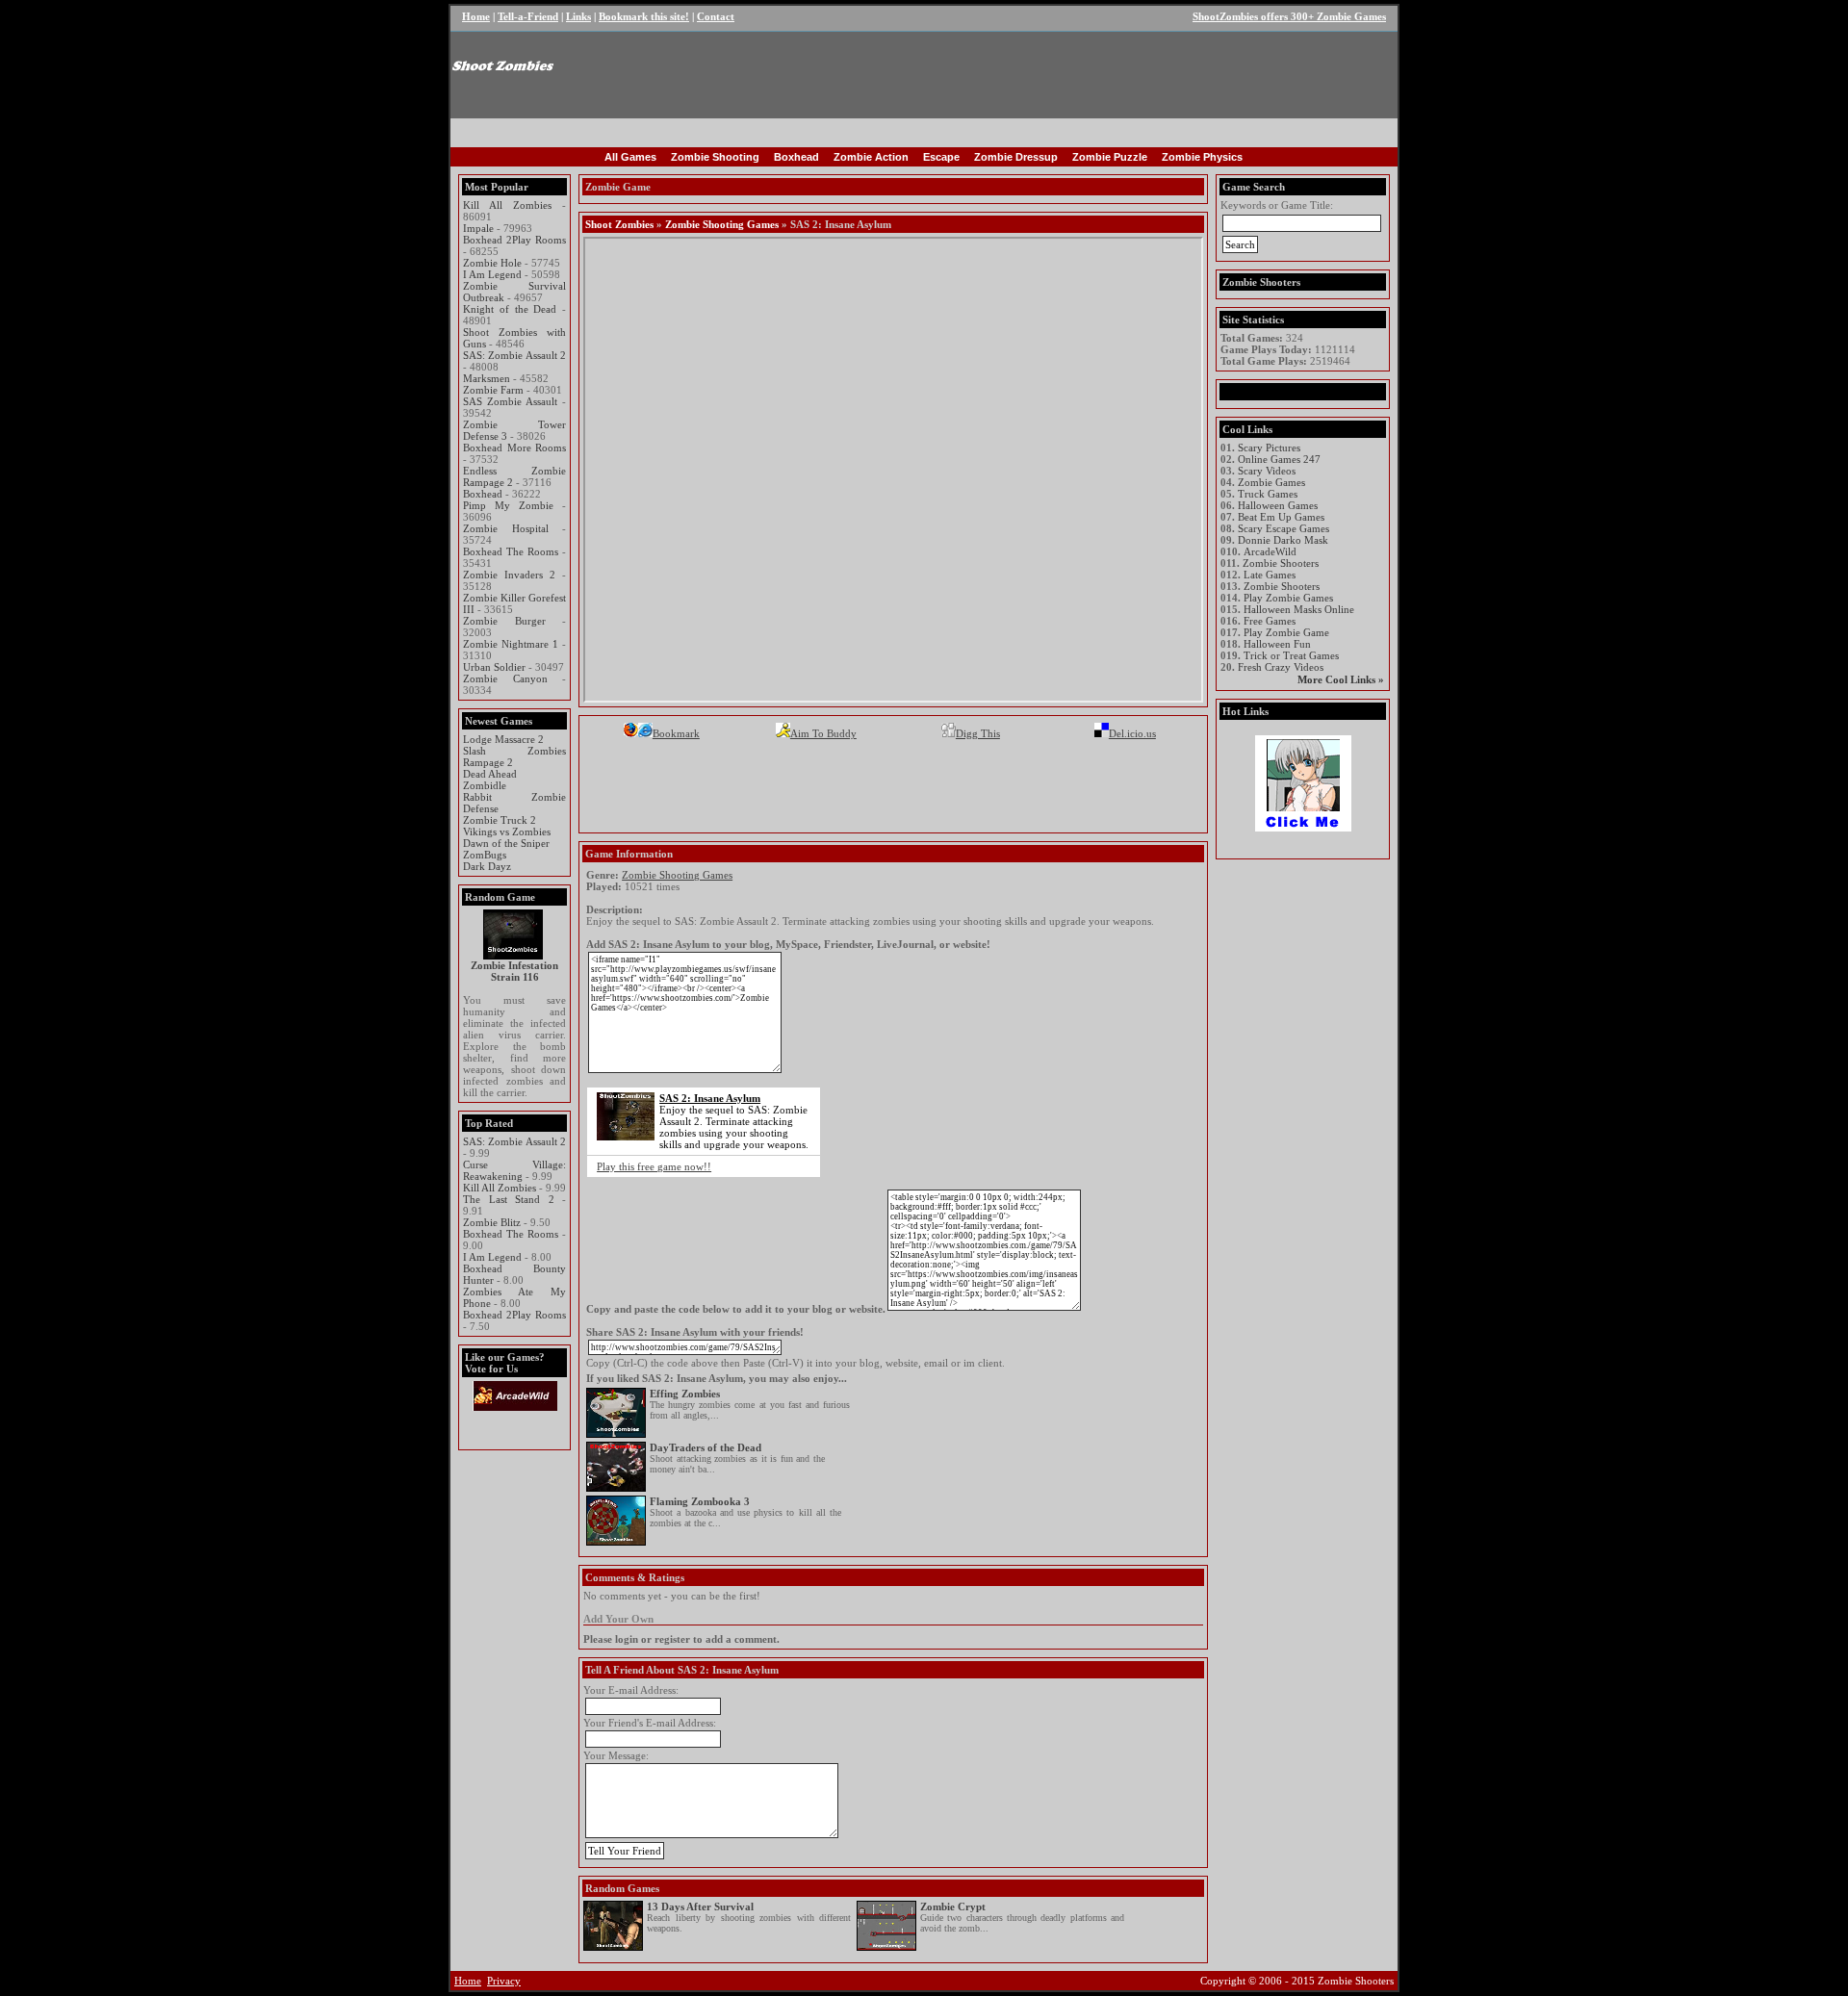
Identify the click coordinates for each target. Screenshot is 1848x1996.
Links (578, 16)
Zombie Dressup (1016, 157)
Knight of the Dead (510, 309)
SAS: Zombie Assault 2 (514, 355)
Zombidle (485, 785)
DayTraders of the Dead (706, 1447)
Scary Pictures (1269, 448)
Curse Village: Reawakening (514, 1170)
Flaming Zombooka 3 (700, 1501)
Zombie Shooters (1281, 563)
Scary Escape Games (1283, 528)
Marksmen (487, 378)
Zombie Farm (493, 390)
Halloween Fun (1277, 644)
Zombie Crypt (953, 1906)
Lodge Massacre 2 (503, 739)
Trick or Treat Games (1291, 655)
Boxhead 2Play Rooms (514, 240)
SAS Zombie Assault (510, 401)
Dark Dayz (487, 866)
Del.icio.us (1132, 733)
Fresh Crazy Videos (1281, 667)
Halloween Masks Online (1299, 609)
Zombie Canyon (505, 678)
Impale (478, 228)
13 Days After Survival (700, 1906)
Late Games (1270, 575)
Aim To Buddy (823, 733)
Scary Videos (1267, 471)
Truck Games (1268, 494)
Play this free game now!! (654, 1166)
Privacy (504, 1981)
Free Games (1270, 621)
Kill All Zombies (507, 205)
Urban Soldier (494, 667)
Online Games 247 (1279, 459)
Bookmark (676, 733)
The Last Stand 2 (509, 1199)
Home (476, 16)
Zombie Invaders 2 (509, 575)
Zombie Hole (492, 263)
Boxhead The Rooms (511, 551)
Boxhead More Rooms (514, 448)
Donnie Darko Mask (1283, 540)
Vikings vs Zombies (507, 832)
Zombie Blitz (492, 1222)
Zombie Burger (504, 621)
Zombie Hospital (506, 528)
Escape (941, 157)
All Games (630, 157)
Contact (716, 16)
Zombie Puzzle (1110, 157)
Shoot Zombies (619, 224)
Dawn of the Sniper (506, 843)
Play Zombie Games (1288, 598)
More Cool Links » (1341, 679)
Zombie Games (1271, 482)
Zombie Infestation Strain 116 (514, 971)
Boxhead (796, 157)
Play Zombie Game (1286, 632)
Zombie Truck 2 (500, 820)
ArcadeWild (1270, 551)
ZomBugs (485, 855)
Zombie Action (871, 157)
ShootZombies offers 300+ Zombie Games (1289, 16)
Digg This (978, 733)
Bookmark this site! (644, 16)
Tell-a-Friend (528, 16)
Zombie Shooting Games (722, 224)
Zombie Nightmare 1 (511, 644)
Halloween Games (1278, 505)
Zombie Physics (1202, 157)
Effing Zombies (685, 1394)
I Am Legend (492, 274)
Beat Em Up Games (1281, 517)
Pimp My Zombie (508, 505)
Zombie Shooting (715, 157)
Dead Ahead (490, 774)
